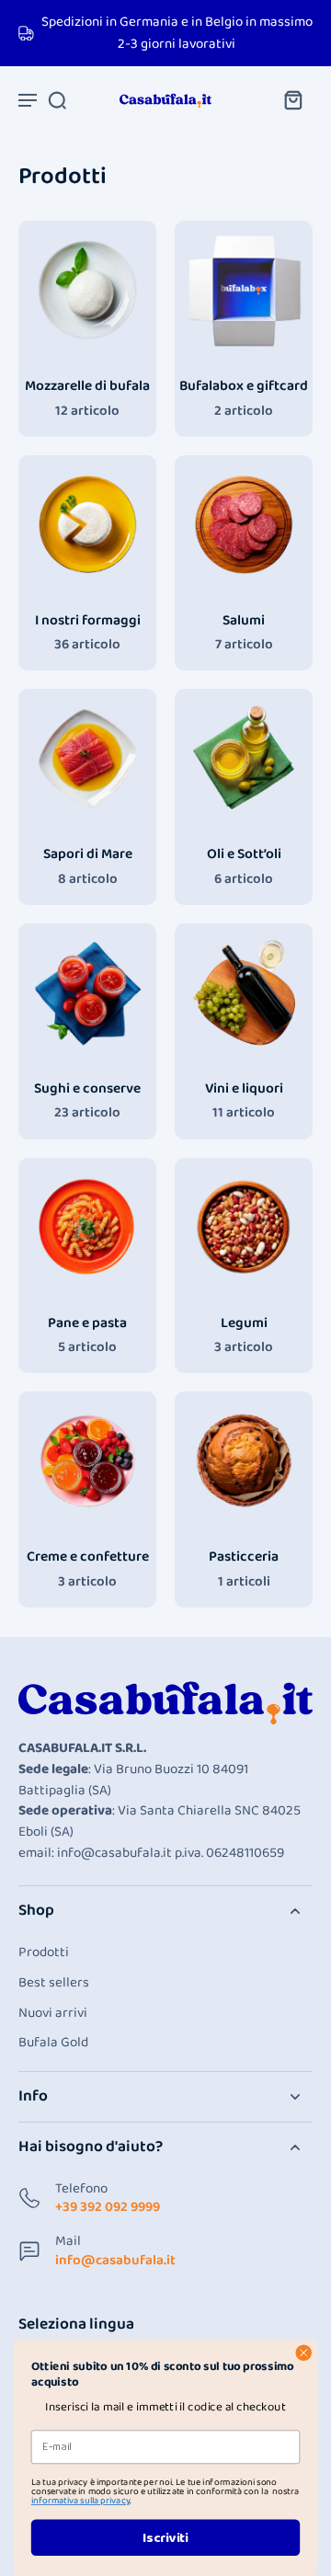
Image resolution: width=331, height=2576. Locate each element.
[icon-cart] (292, 99)
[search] (57, 99)
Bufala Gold (53, 2043)
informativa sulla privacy (80, 2501)
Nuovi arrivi (53, 2014)
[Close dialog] (303, 2353)
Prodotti (44, 1953)
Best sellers (54, 1983)
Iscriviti (165, 2537)
